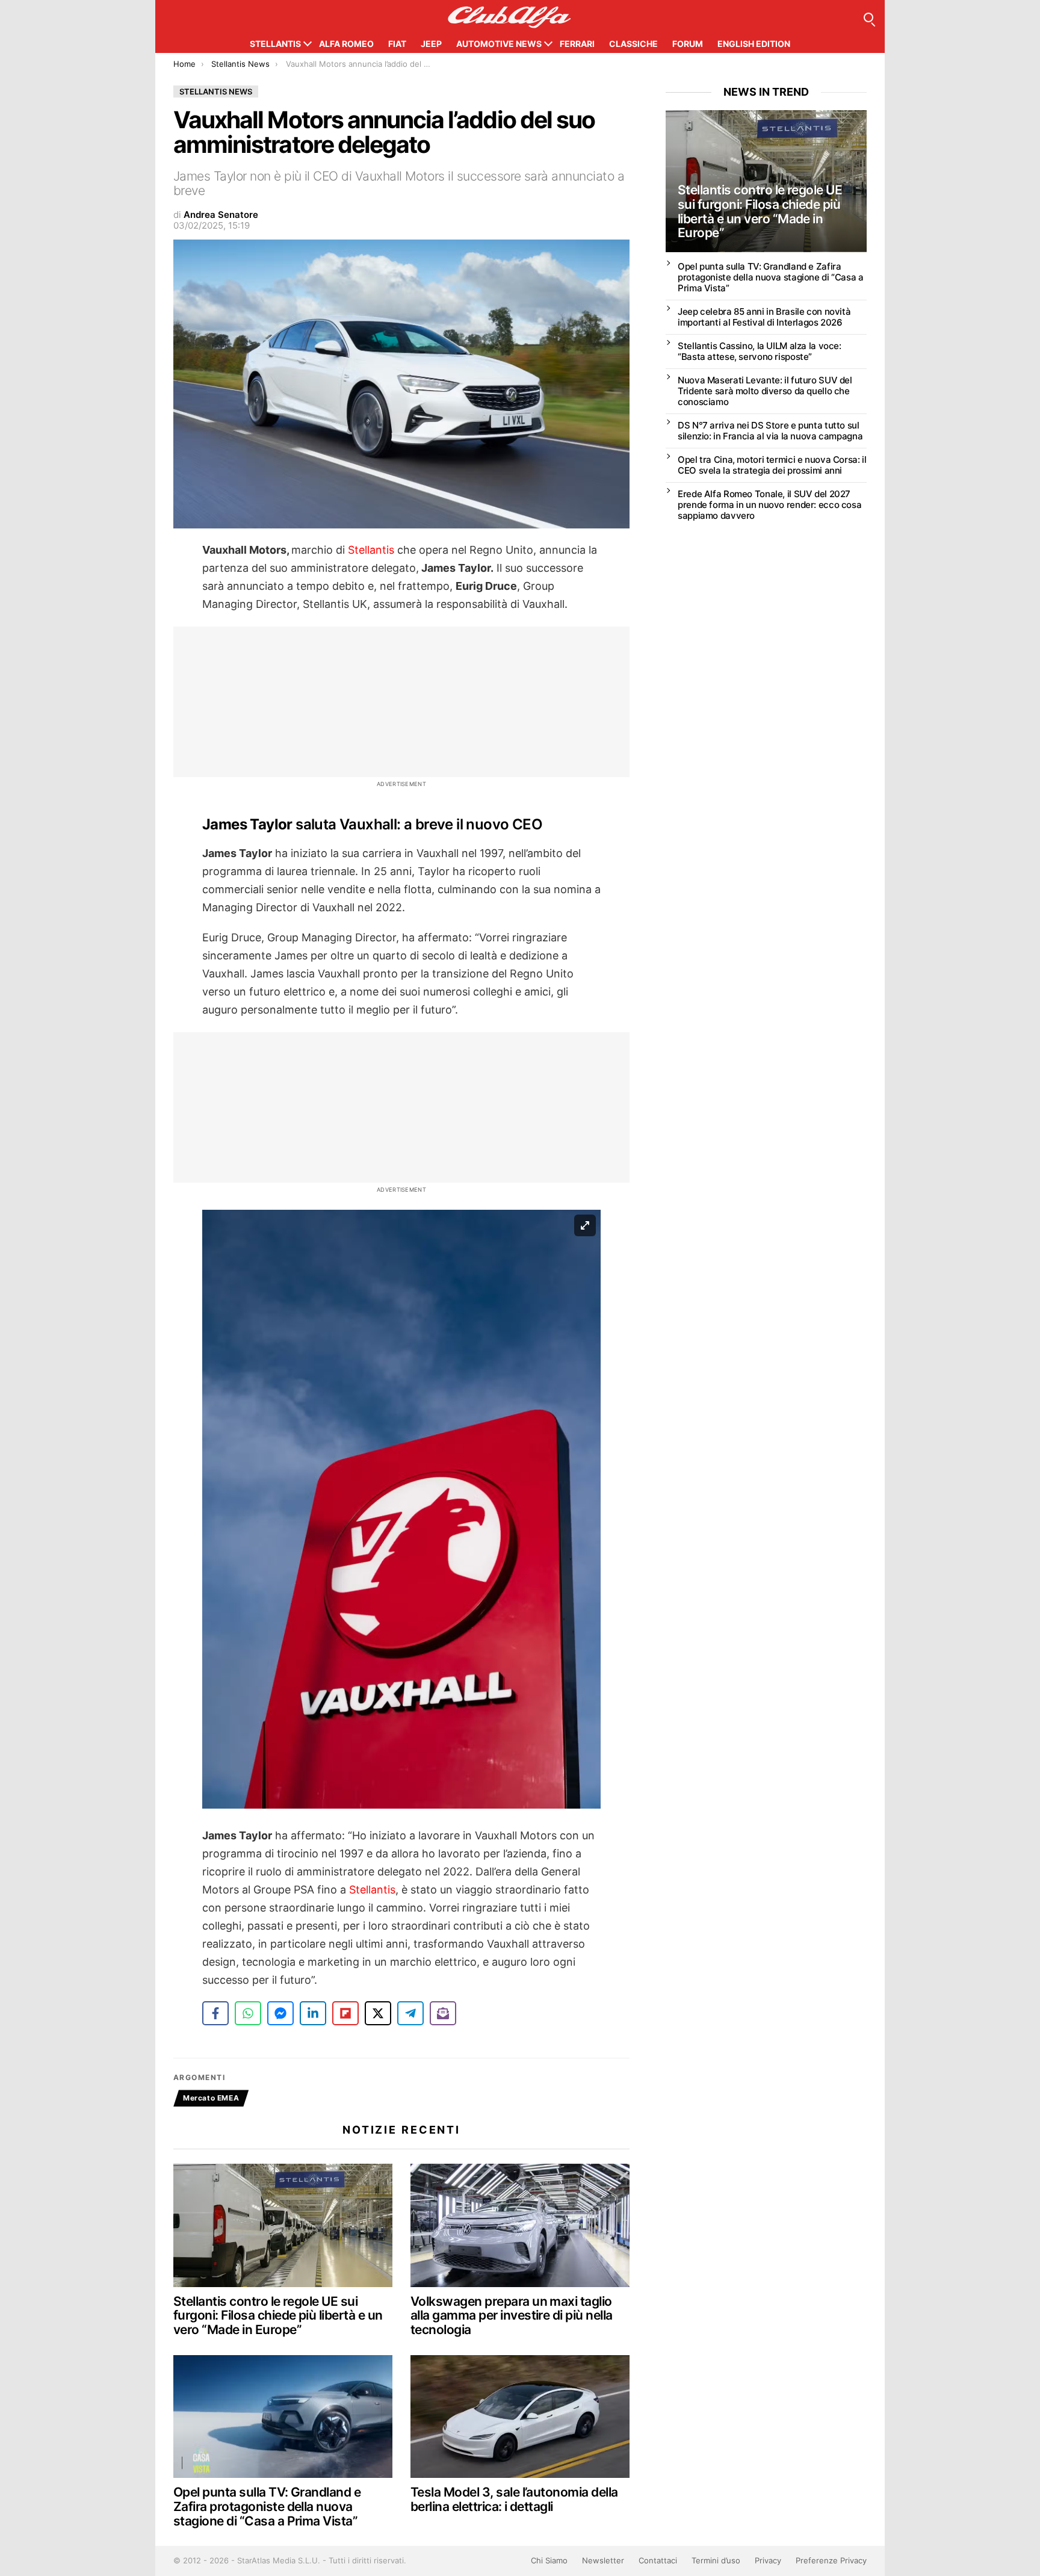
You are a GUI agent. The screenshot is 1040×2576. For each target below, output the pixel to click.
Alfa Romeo (346, 44)
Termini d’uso (716, 2560)
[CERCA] (868, 17)
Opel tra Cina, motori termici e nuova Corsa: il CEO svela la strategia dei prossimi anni (772, 465)
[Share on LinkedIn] (313, 2013)
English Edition (754, 44)
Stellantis (275, 44)
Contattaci (658, 2560)
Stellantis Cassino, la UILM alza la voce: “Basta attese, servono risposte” (760, 351)
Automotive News (499, 44)
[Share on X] (378, 2013)
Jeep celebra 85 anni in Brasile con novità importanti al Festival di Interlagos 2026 (764, 317)
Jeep (431, 44)
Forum (688, 44)
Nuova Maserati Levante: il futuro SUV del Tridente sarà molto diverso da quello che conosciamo (765, 391)
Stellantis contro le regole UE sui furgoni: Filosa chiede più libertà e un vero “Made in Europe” (278, 2315)
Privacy (768, 2560)
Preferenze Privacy (831, 2560)
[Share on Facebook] (215, 2013)
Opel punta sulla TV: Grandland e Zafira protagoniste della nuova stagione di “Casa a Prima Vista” (267, 2506)
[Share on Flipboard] (345, 2013)
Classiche (633, 44)
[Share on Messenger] (280, 2013)
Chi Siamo (549, 2560)
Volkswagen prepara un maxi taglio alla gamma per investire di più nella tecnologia (512, 2315)
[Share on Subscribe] (443, 2013)
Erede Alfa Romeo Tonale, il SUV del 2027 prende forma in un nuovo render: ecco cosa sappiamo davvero (769, 505)
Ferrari (577, 44)
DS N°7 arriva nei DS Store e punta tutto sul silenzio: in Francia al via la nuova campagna (770, 431)
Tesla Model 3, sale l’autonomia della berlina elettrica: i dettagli (514, 2499)
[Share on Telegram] (410, 2013)
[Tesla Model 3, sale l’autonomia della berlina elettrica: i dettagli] (520, 2417)
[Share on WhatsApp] (248, 2013)
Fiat (397, 44)
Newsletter (603, 2560)
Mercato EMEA (211, 2098)
